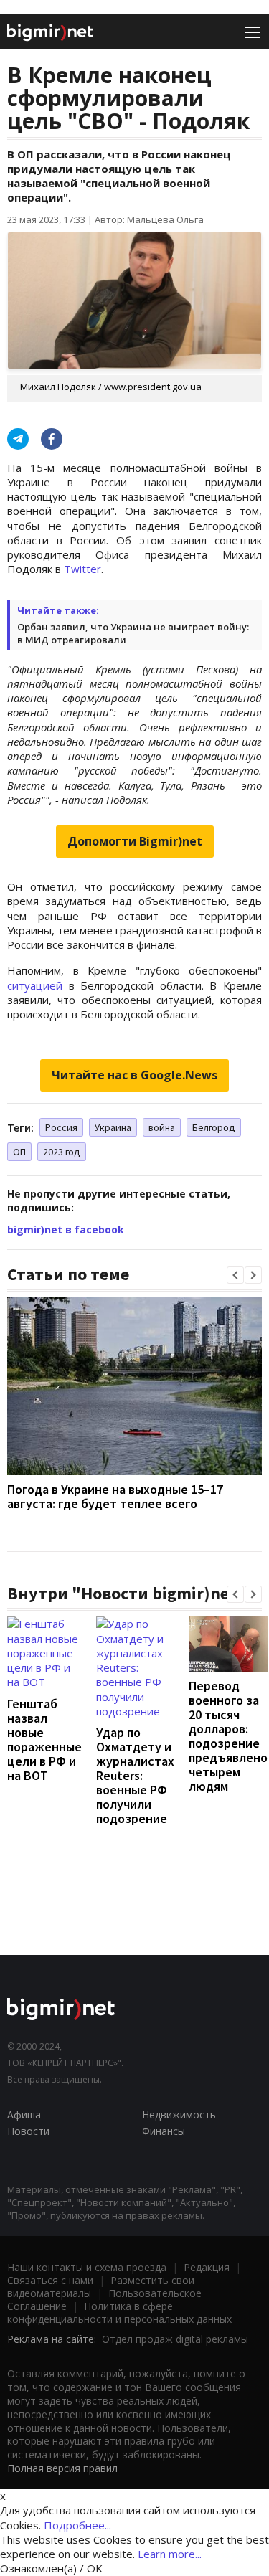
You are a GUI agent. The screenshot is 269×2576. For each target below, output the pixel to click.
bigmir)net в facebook (66, 1230)
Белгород (214, 1127)
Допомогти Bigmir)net (135, 841)
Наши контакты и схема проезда (87, 2267)
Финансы (164, 2131)
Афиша (24, 2115)
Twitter (82, 569)
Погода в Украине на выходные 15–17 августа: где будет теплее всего (115, 1496)
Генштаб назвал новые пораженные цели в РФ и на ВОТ (44, 1739)
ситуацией (35, 985)
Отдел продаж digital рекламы (175, 2339)
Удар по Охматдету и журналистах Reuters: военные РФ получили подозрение (135, 1775)
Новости (28, 2131)
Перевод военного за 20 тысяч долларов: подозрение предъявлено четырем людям (228, 1736)
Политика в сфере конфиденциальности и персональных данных (119, 2312)
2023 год (62, 1152)
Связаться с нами (50, 2280)
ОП (19, 1152)
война (162, 1127)
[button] (235, 1275)
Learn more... (170, 2554)
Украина (113, 1127)
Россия (61, 1127)
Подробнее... (77, 2525)
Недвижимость (179, 2115)
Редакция (207, 2267)
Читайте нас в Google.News (134, 1075)
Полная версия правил (62, 2468)
